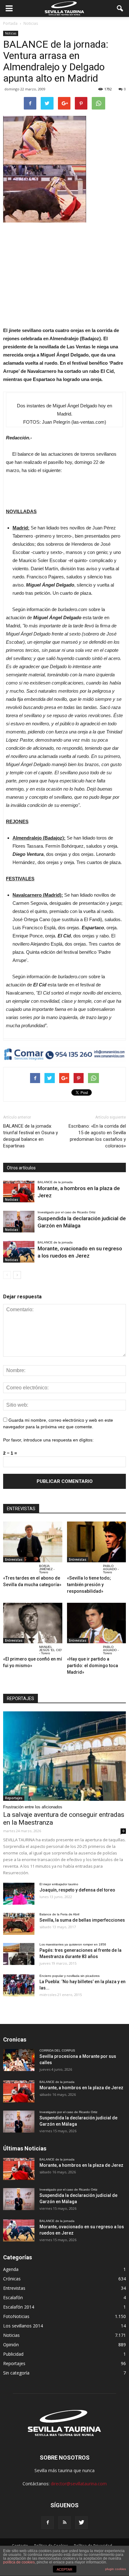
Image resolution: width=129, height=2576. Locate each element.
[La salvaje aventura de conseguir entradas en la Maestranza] (64, 1756)
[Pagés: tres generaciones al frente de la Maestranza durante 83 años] (19, 1954)
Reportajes (14, 1798)
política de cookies (19, 2562)
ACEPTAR (64, 2569)
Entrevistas (14, 1559)
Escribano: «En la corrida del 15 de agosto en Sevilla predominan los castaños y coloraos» (97, 1136)
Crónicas (12, 2279)
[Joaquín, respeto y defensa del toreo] (19, 1894)
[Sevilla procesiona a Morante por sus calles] (19, 2060)
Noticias (11, 33)
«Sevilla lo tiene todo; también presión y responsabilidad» (89, 1585)
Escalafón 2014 (19, 2307)
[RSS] (64, 2523)
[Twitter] (81, 2523)
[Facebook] (48, 2523)
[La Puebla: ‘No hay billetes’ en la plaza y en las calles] (19, 1985)
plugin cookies (116, 2569)
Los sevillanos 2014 (23, 2326)
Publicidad (13, 2354)
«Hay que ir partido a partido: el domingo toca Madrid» (93, 1666)
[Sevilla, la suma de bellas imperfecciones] (19, 1924)
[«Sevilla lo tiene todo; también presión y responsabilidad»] (97, 1542)
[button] (120, 8)
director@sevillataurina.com (79, 2484)
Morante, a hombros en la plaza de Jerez (81, 2088)
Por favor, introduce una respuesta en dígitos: (48, 1440)
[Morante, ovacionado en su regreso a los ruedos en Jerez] (19, 1252)
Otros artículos (21, 1168)
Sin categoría (16, 2373)
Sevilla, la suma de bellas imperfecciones (82, 1920)
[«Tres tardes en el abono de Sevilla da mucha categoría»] (33, 1542)
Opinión (11, 2345)
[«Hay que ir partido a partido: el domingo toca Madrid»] (97, 1623)
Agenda (11, 2269)
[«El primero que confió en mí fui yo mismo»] (33, 1623)
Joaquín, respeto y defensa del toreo (77, 1890)
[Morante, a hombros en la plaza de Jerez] (19, 1191)
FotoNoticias (16, 2316)
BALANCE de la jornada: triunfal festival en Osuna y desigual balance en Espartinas (31, 1136)
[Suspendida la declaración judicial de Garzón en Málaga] (19, 1222)
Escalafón (13, 2297)
